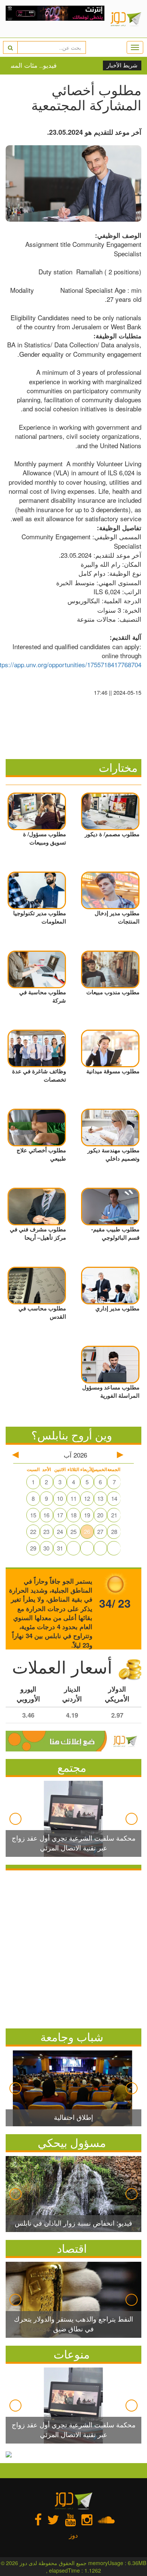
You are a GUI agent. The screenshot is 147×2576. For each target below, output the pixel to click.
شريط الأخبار (122, 65)
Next (132, 1819)
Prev (15, 1819)
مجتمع (72, 1767)
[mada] (55, 19)
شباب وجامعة (72, 2037)
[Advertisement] (73, 1948)
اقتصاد (72, 2248)
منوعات (72, 2354)
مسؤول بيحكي (72, 2142)
